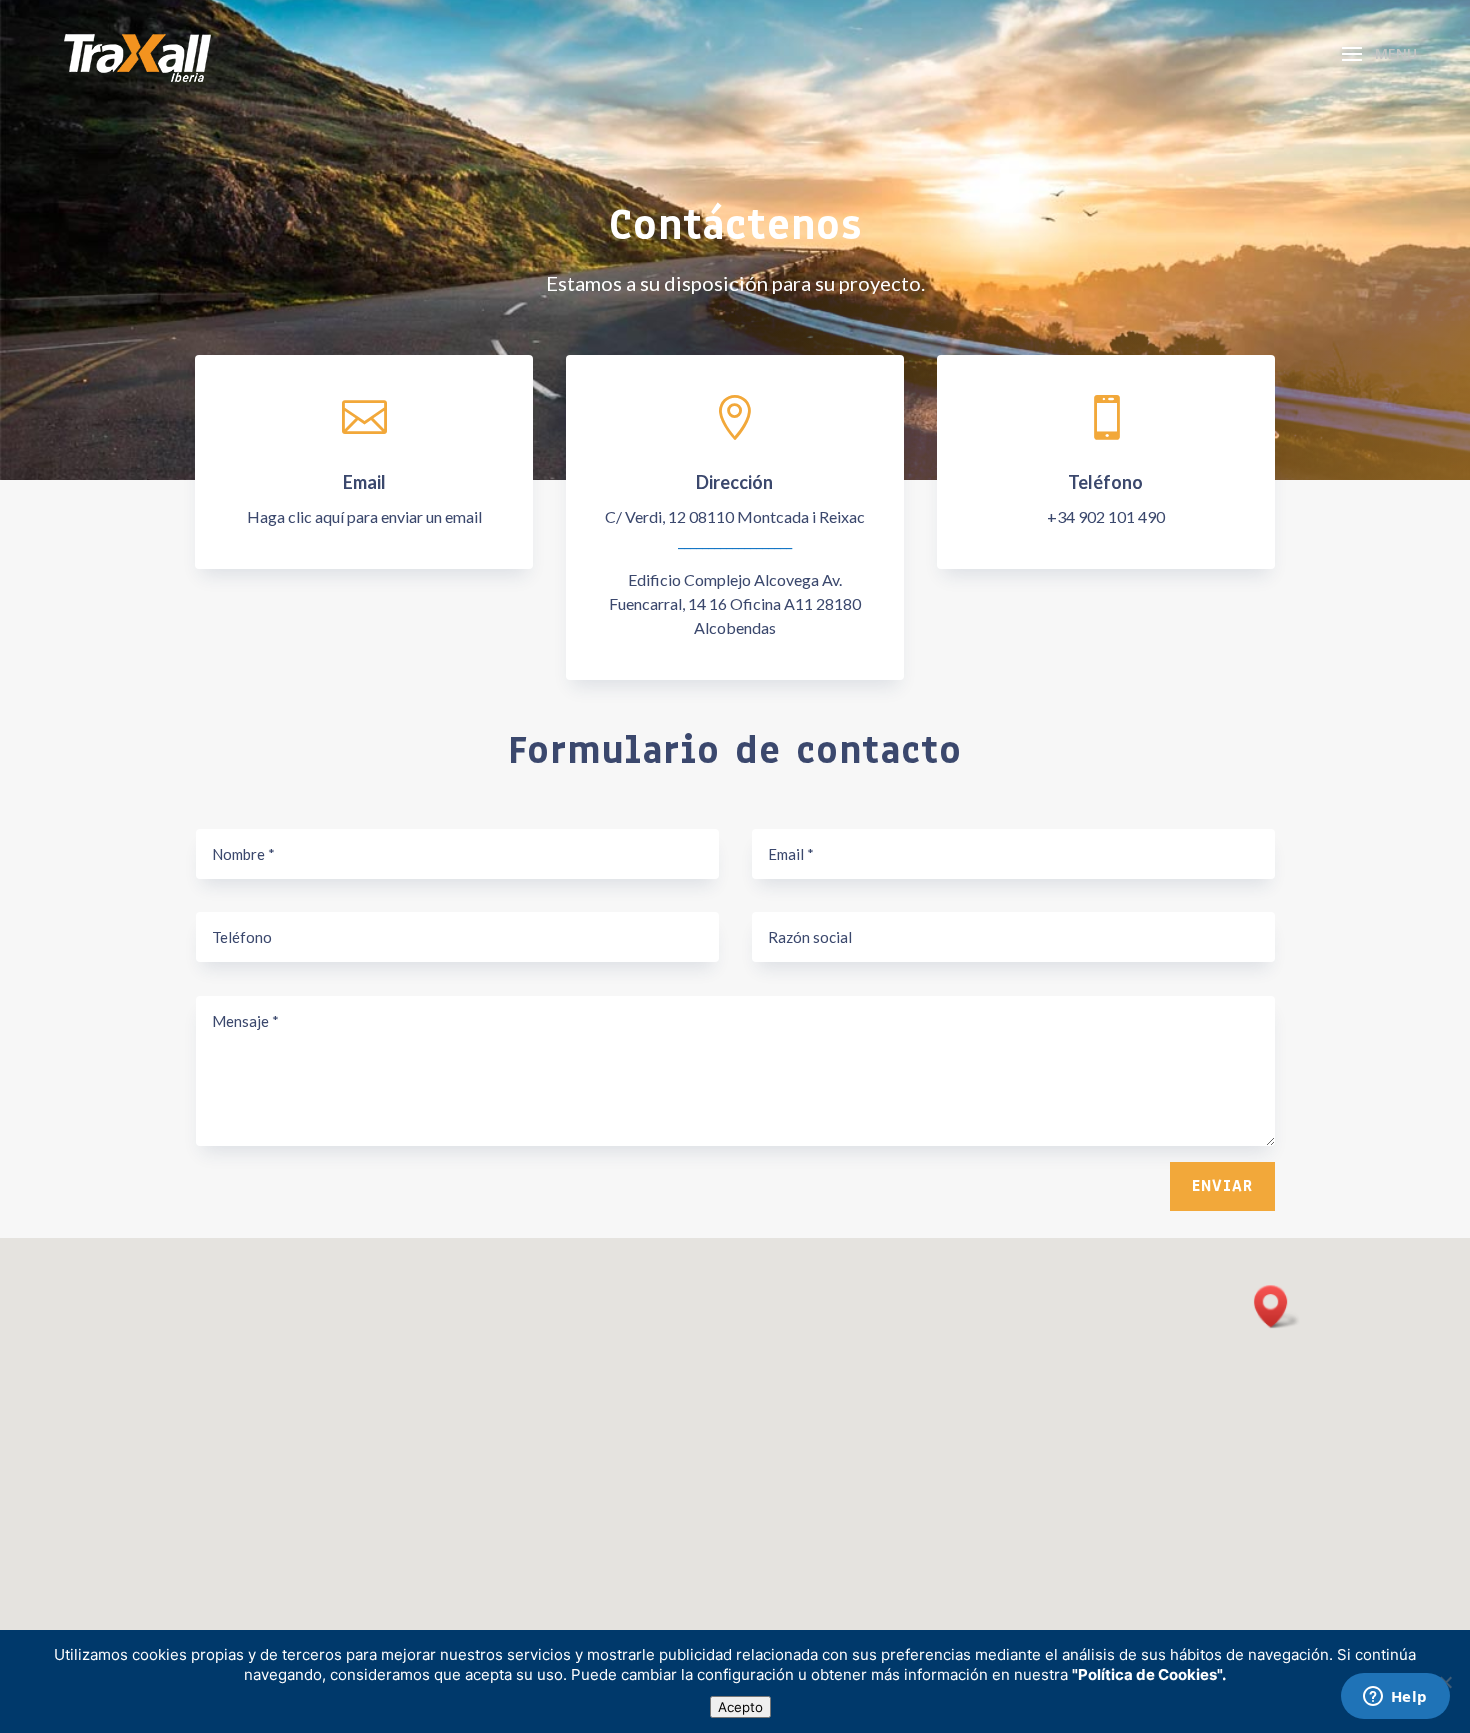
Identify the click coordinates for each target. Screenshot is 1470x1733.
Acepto (740, 1707)
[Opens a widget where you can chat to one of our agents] (1395, 1698)
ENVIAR (1222, 1186)
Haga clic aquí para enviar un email (364, 516)
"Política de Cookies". (1149, 1674)
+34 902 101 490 (1106, 516)
